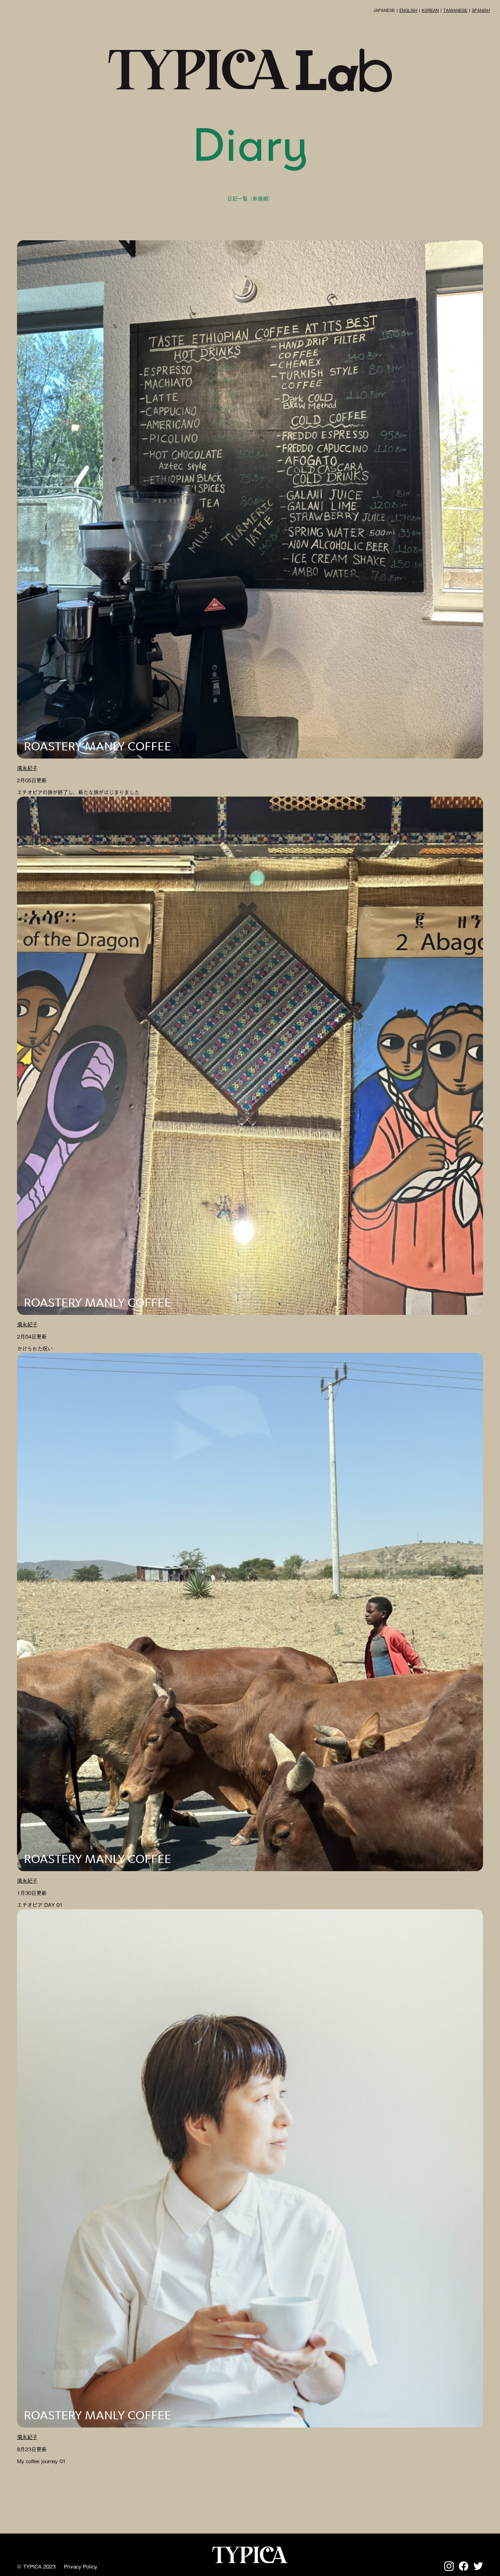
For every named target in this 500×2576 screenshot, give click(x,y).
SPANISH (481, 10)
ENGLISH (408, 10)
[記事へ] (250, 500)
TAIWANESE (455, 10)
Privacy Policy (81, 2566)
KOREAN (430, 10)
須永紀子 (27, 768)
